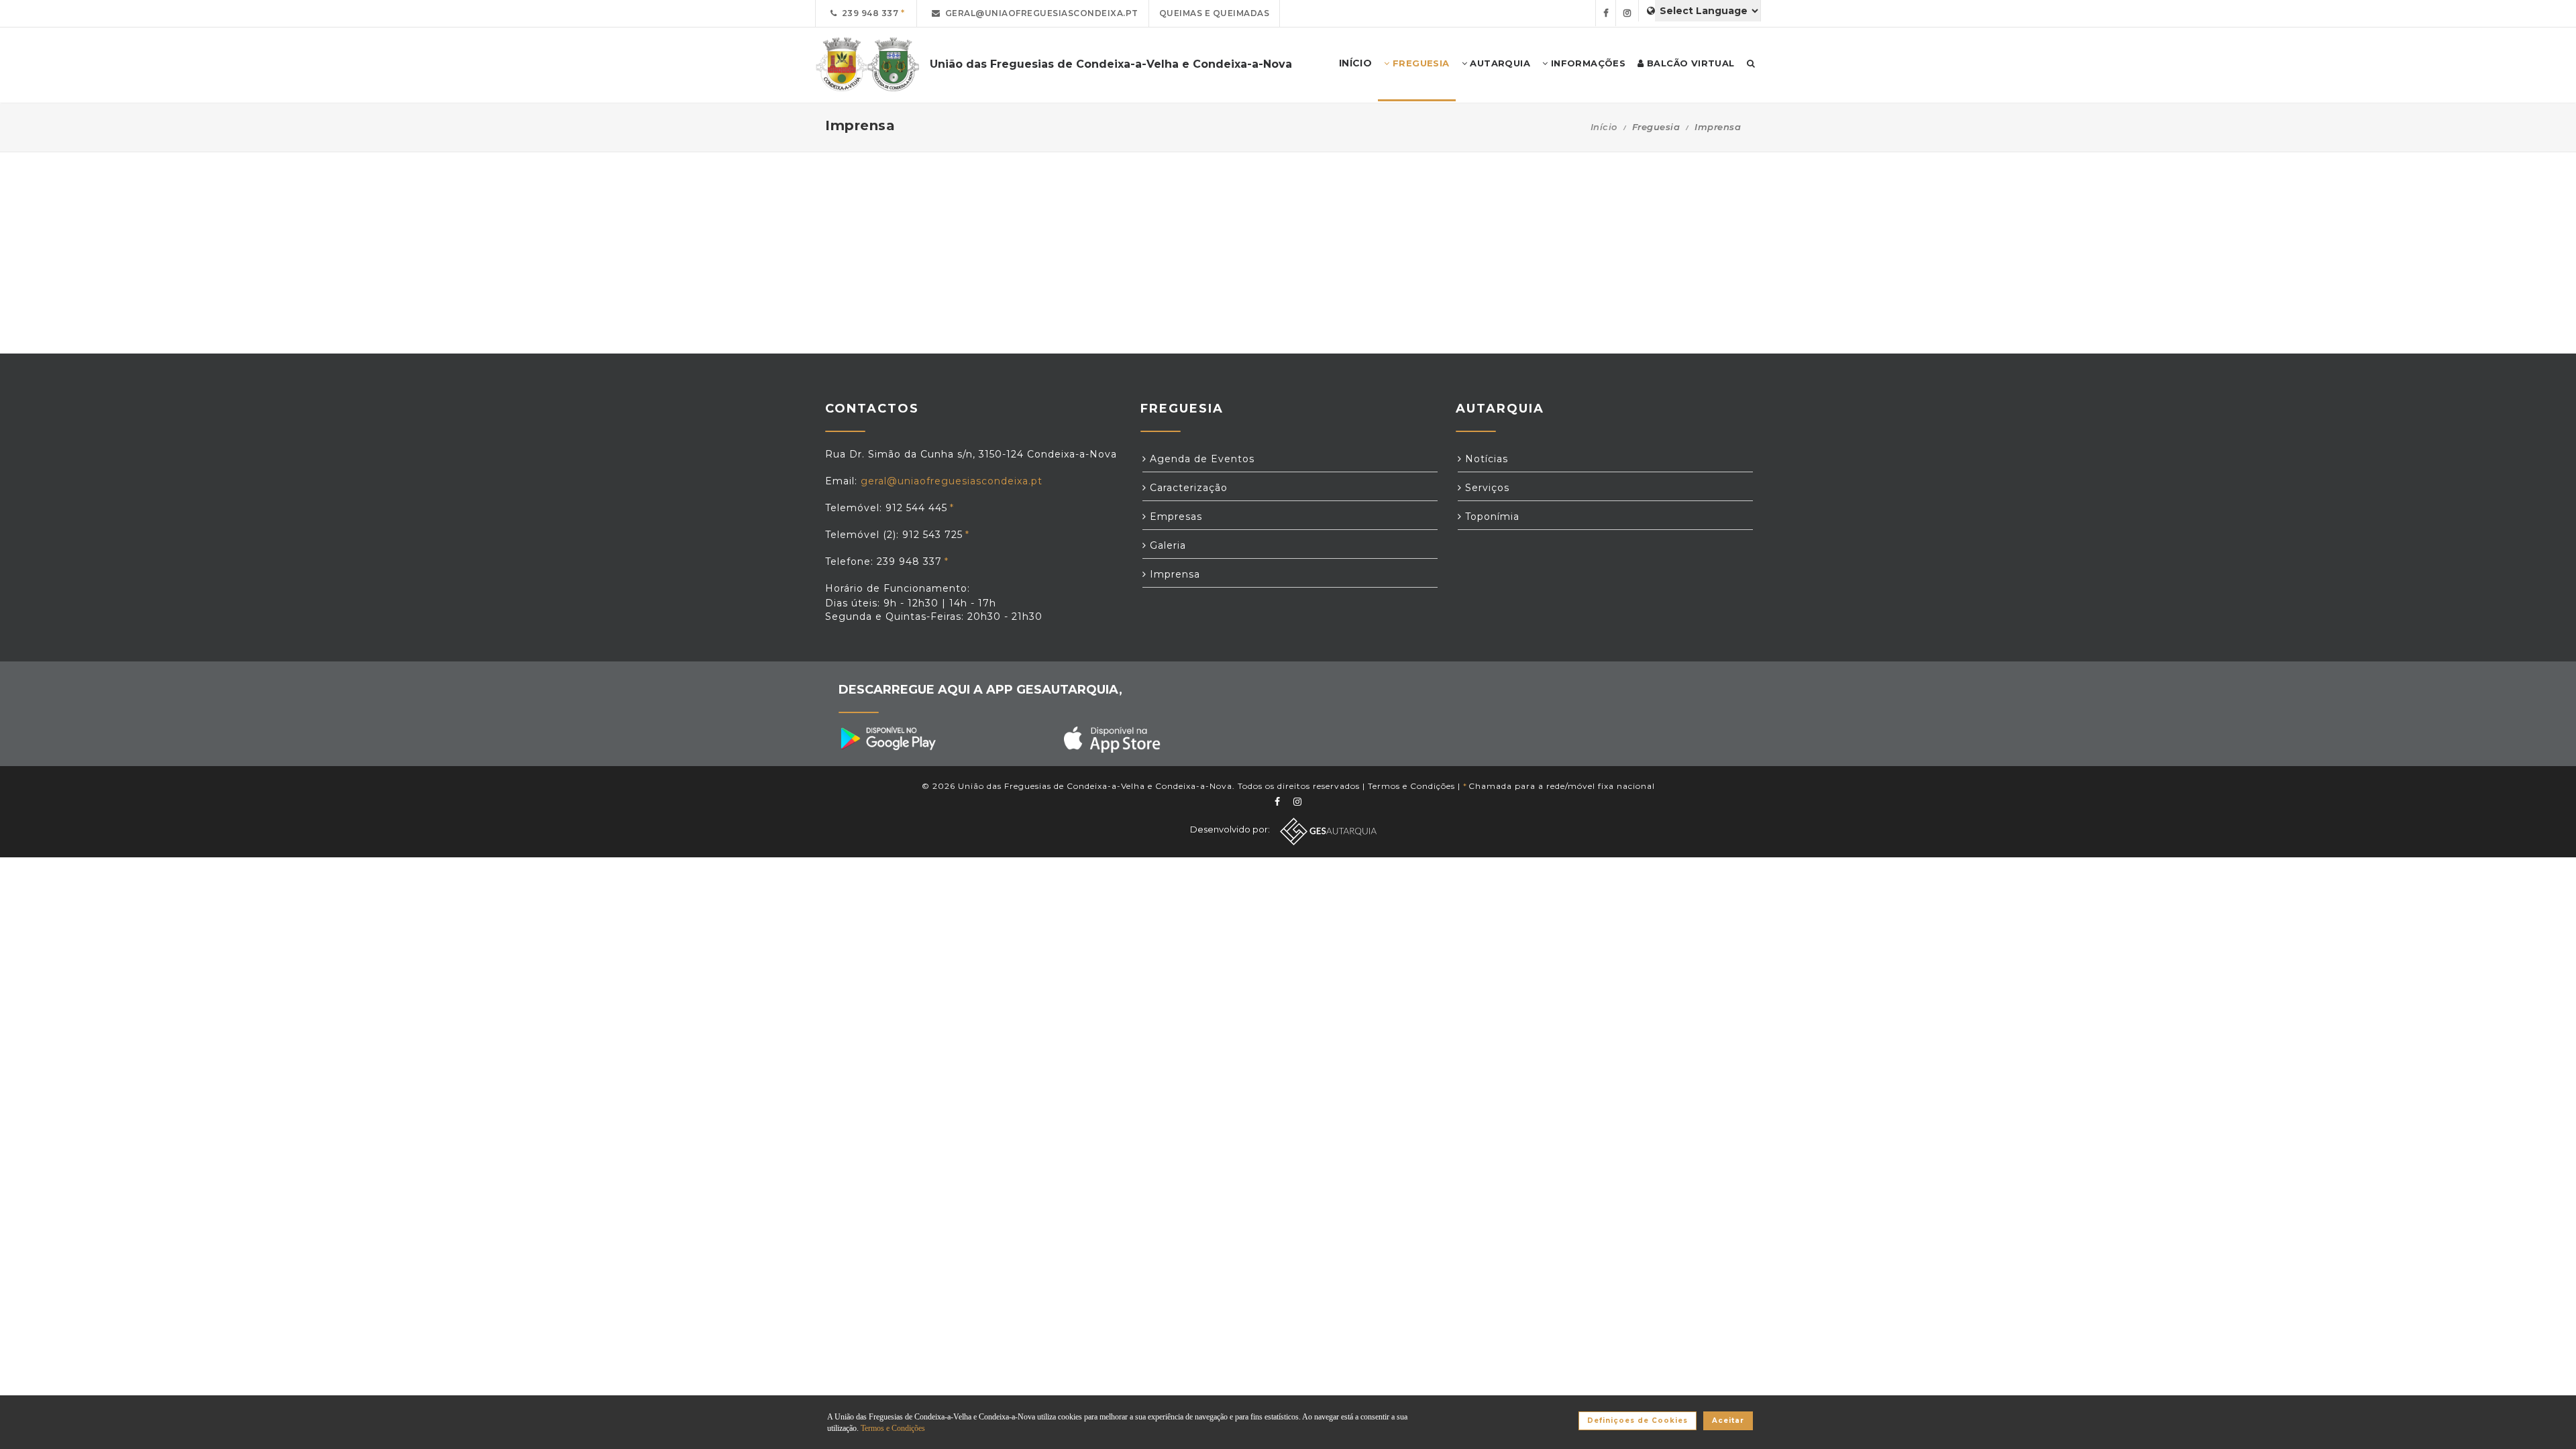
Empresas (1174, 517)
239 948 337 (868, 13)
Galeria (1166, 545)
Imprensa (1173, 574)
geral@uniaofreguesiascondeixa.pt (1039, 13)
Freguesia (1420, 63)
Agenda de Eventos (1200, 459)
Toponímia (1491, 517)
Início (1604, 127)
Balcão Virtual (1689, 63)
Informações (1587, 63)
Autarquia (1499, 63)
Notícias (1485, 459)
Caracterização (1187, 488)
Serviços (1486, 488)
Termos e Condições (1411, 786)
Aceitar (1728, 1420)
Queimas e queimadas (1215, 13)
